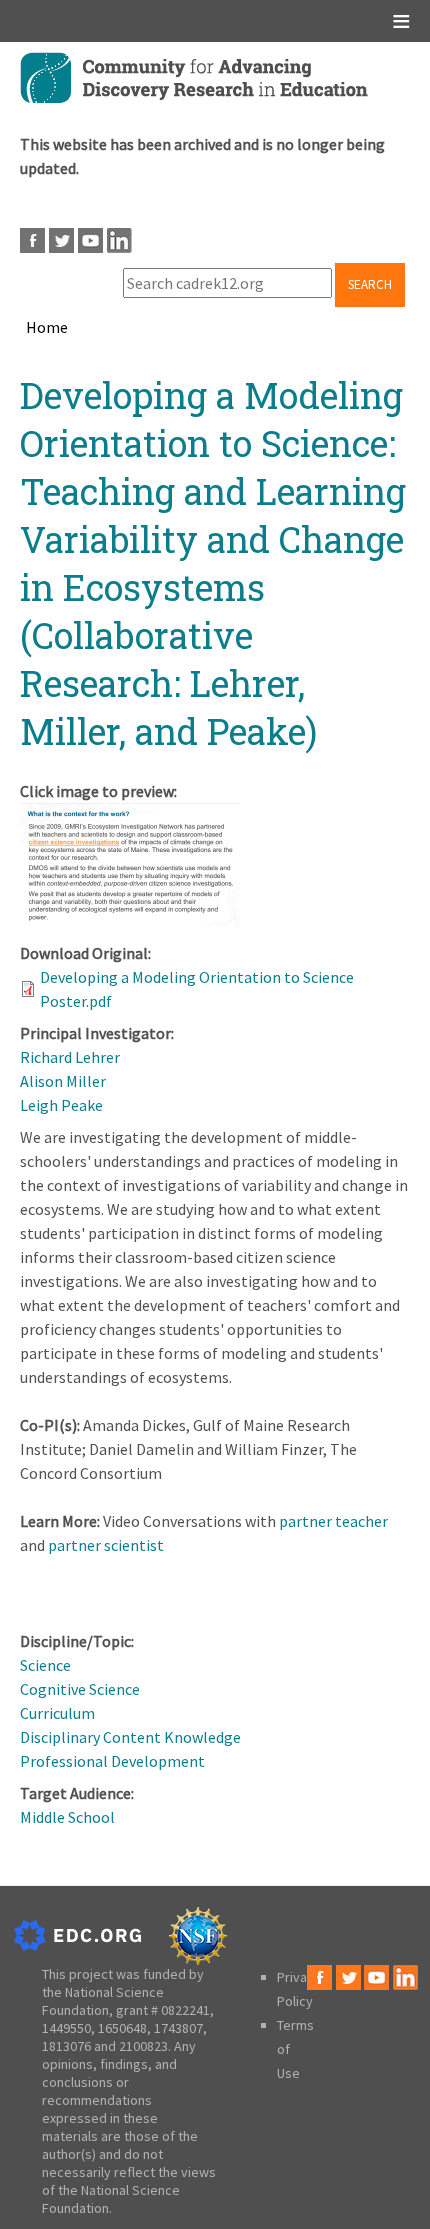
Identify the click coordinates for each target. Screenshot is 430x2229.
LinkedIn (119, 240)
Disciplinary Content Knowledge (130, 1737)
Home (47, 327)
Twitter (61, 240)
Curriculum (57, 1713)
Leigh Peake (61, 1105)
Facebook (32, 240)
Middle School (67, 1817)
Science (45, 1665)
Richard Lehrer (70, 1057)
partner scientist (106, 1545)
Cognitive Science (80, 1689)
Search (370, 284)
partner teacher (333, 1521)
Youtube (90, 240)
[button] (130, 921)
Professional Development (112, 1761)
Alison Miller (63, 1081)
